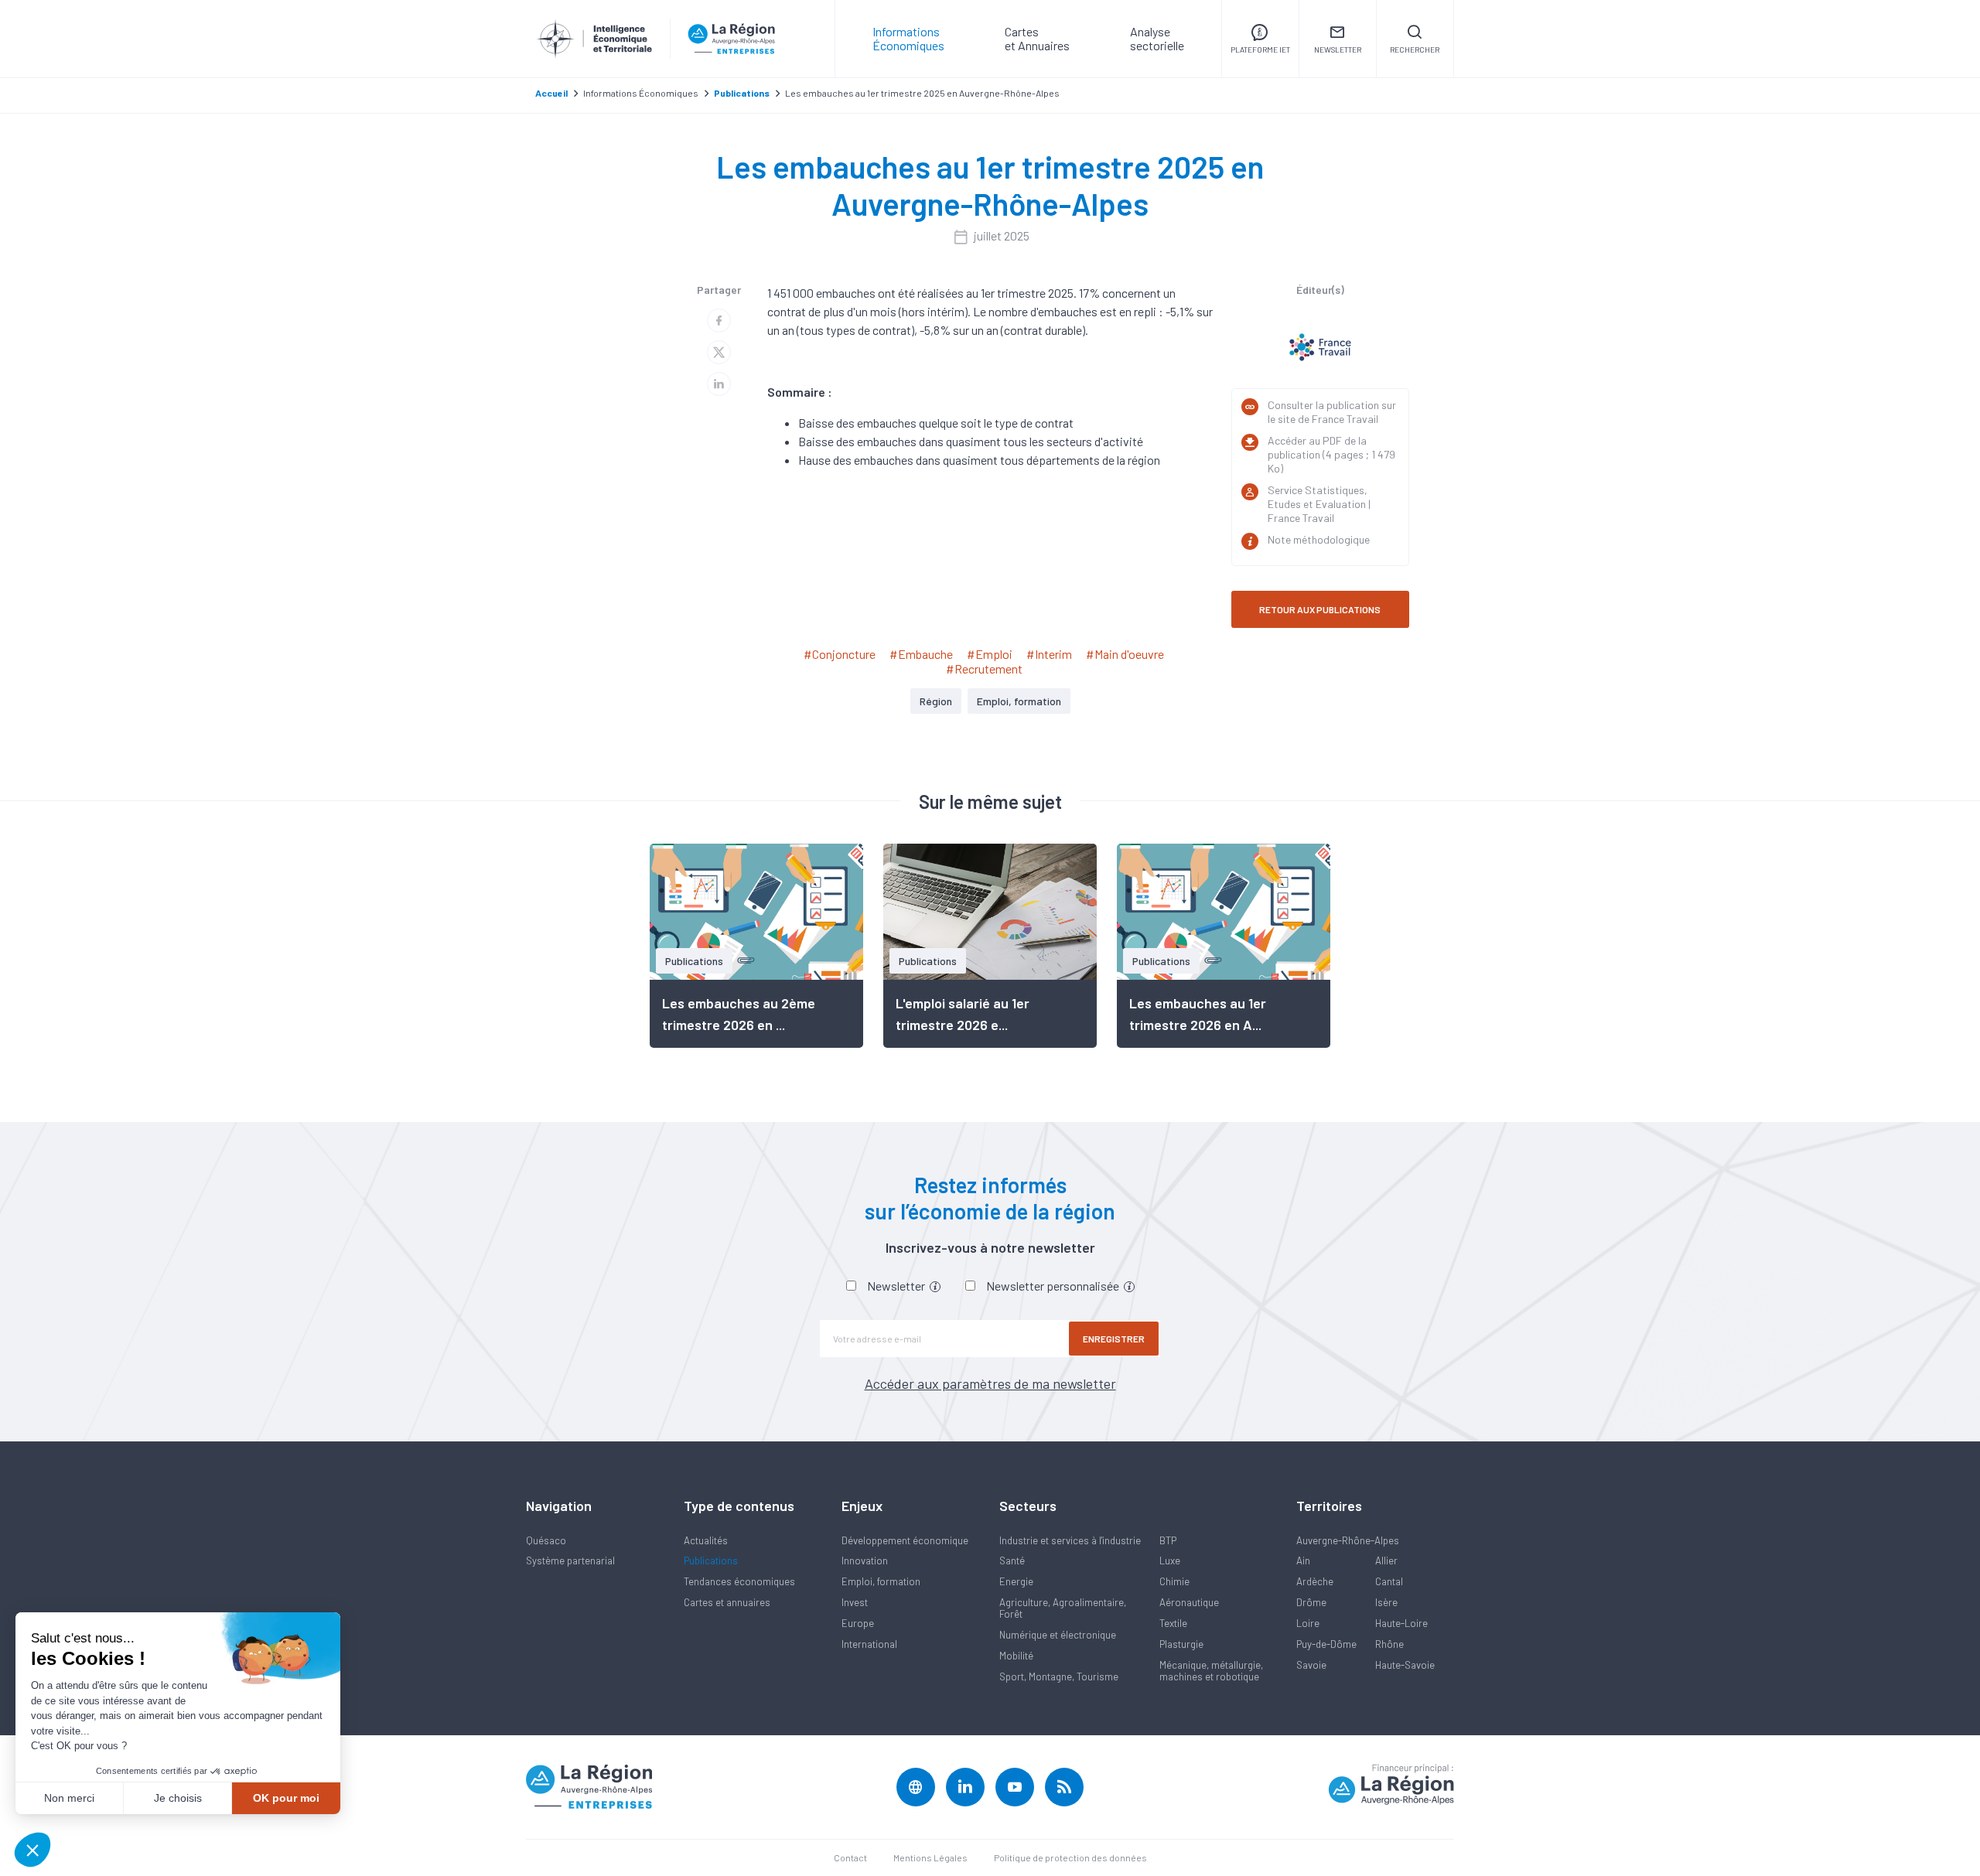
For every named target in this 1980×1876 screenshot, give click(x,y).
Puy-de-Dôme (1326, 1644)
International (869, 1644)
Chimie (1174, 1581)
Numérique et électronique (1058, 1635)
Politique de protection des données (1070, 1857)
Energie (1016, 1581)
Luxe (1170, 1560)
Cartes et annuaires (727, 1602)
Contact (850, 1857)
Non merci (69, 1798)
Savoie (1311, 1665)
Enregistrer (1114, 1339)
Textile (1173, 1623)
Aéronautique (1189, 1602)
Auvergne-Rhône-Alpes (1348, 1540)
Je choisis (178, 1798)
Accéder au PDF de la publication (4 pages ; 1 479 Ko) (1331, 454)
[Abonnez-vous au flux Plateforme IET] (1064, 1787)
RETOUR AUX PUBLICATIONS (1320, 609)
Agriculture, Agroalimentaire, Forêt (1063, 1608)
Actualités (706, 1540)
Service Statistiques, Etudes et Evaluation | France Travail (1319, 504)
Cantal (1389, 1581)
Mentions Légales (930, 1857)
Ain (1303, 1560)
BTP (1168, 1540)
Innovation (865, 1560)
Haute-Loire (1401, 1623)
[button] (32, 1850)
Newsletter (897, 1286)
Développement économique (905, 1540)
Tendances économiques (739, 1581)
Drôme (1311, 1602)
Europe (858, 1623)
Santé (1012, 1560)
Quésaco (546, 1540)
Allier (1386, 1560)
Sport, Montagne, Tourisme (1059, 1676)
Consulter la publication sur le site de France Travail (1332, 412)
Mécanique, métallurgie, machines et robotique (1211, 1671)
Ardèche (1315, 1581)
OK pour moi (286, 1798)
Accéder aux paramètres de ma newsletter (990, 1383)
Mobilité (1016, 1656)
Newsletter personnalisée (1054, 1286)
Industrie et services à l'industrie (1070, 1540)
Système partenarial (570, 1560)
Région (936, 701)
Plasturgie (1181, 1644)
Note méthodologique (1319, 539)
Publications (711, 1560)
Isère (1386, 1602)
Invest (855, 1602)
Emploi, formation (1019, 701)
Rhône (1389, 1644)
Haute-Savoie (1405, 1665)
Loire (1308, 1623)
